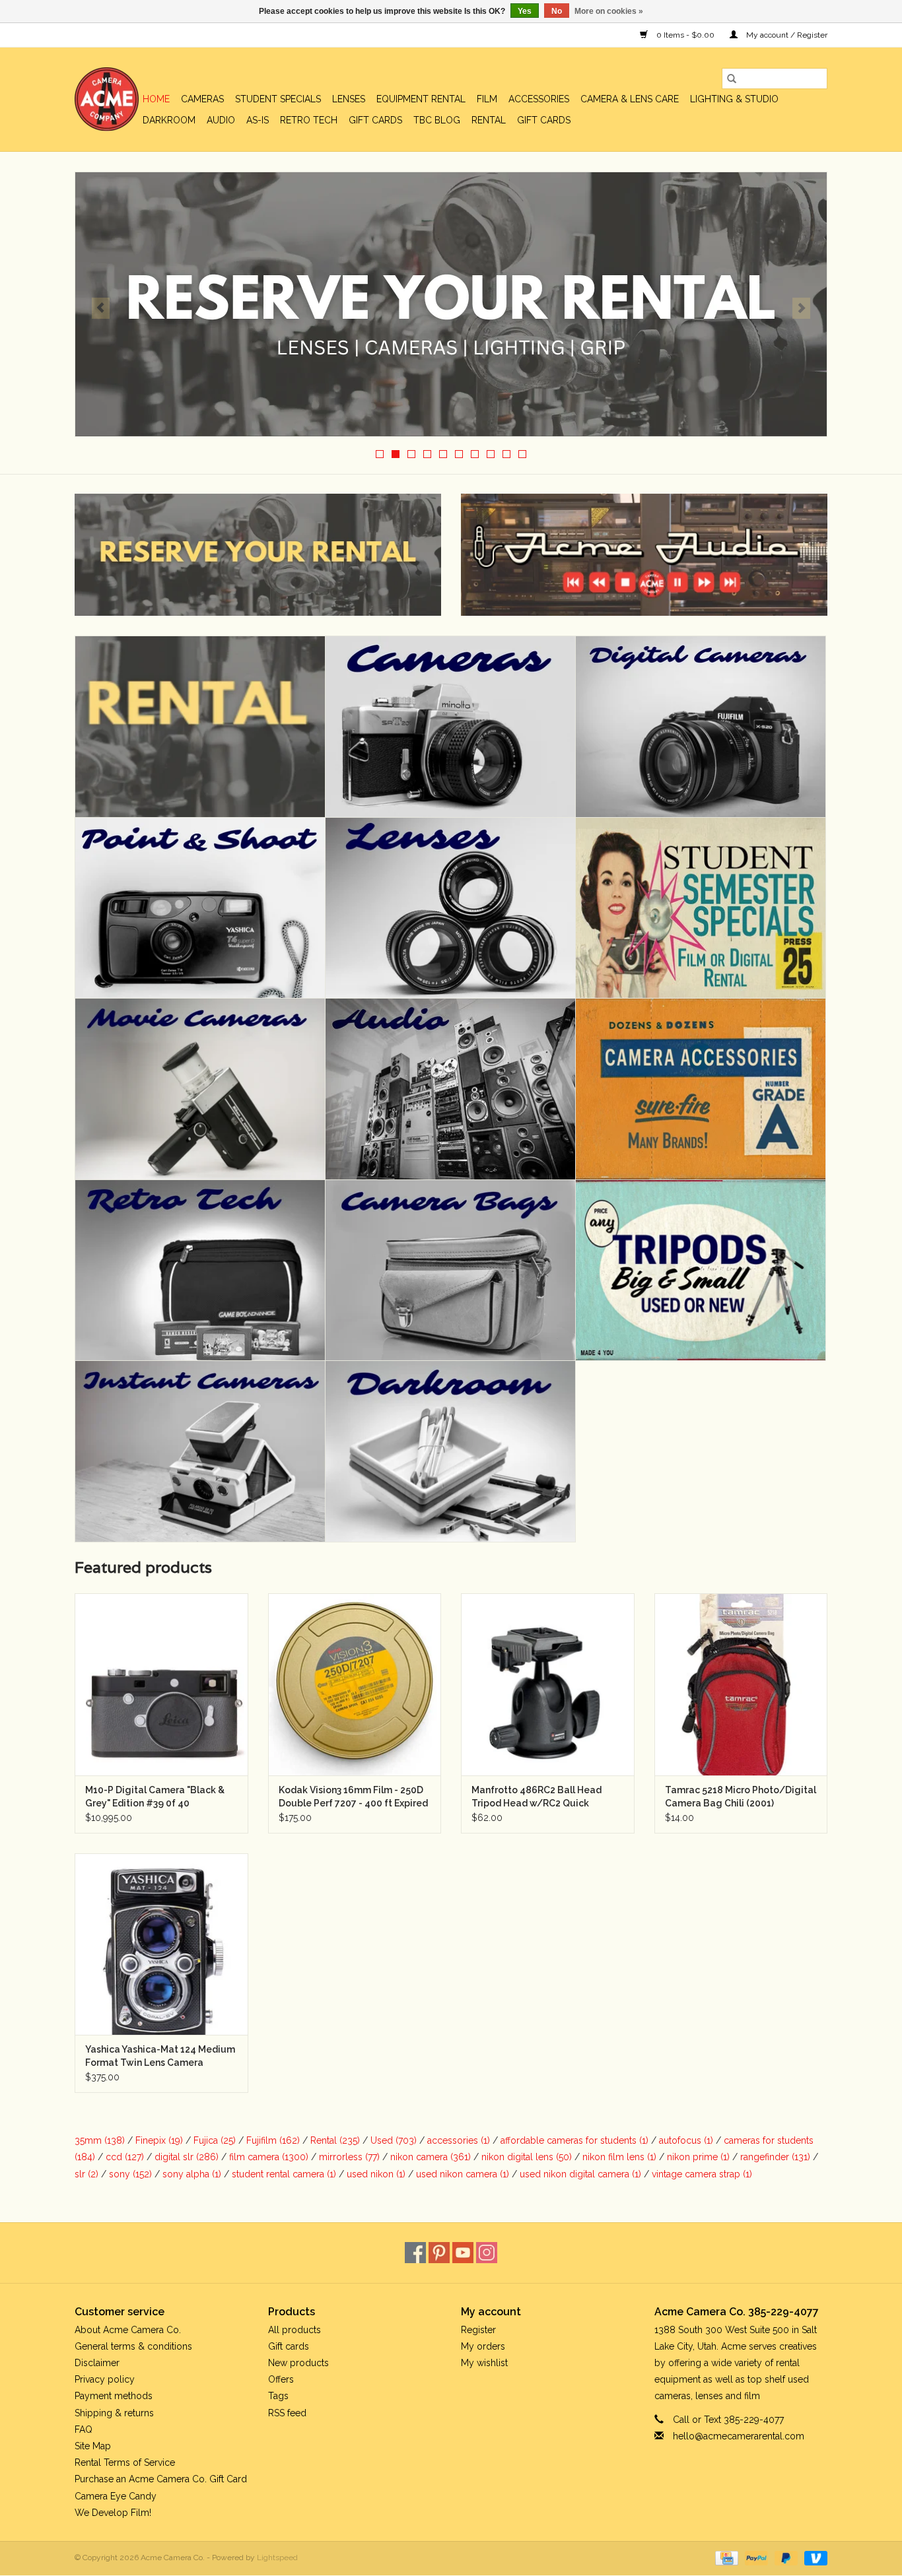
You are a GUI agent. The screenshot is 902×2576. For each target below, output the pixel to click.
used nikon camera (463, 2174)
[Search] (732, 79)
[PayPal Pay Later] (785, 2558)
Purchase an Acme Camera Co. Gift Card (161, 2479)
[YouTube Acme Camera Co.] (463, 2253)
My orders (483, 2346)
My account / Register (786, 35)
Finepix (159, 2140)
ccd (125, 2157)
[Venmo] (814, 2558)
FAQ (84, 2429)
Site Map (93, 2446)
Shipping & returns (114, 2413)
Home (156, 99)
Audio (221, 120)
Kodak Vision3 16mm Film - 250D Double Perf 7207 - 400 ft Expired (353, 1797)
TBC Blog (437, 120)
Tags (278, 2396)
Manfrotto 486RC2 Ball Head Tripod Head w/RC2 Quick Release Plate (537, 1797)
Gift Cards (544, 120)
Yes (525, 11)
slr (87, 2174)
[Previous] (101, 308)
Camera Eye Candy (116, 2496)
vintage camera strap (702, 2174)
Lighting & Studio (734, 99)
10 (522, 454)
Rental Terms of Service (125, 2462)
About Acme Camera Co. (128, 2330)
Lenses (349, 99)
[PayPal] (755, 2558)
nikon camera (431, 2157)
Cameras (202, 99)
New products (298, 2363)
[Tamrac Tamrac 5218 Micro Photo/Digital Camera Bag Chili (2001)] (741, 1684)
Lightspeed (277, 2558)
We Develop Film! (113, 2513)
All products (295, 2330)
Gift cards (375, 120)
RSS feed (287, 2413)
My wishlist (484, 2363)
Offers (281, 2379)
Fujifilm (273, 2140)
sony (130, 2174)
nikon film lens (619, 2157)
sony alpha (192, 2174)
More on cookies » (609, 11)
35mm (100, 2140)
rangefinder (775, 2157)
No (557, 11)
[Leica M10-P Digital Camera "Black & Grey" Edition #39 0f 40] (161, 1684)
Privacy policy (105, 2379)
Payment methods (114, 2396)
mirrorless (349, 2157)
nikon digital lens (527, 2157)
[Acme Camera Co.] (107, 99)
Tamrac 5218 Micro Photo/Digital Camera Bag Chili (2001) (741, 1797)
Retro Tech (309, 120)
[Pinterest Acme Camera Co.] (439, 2253)
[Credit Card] (725, 2558)
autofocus (686, 2140)
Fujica (215, 2140)
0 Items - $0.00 (685, 35)
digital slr (187, 2157)
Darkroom (169, 120)
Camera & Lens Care (630, 99)
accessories (459, 2140)
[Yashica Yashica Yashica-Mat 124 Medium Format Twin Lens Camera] (161, 1944)
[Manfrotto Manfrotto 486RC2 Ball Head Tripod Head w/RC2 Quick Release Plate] (548, 1684)
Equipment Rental (421, 99)
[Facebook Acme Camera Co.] (415, 2253)
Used (394, 2140)
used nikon (376, 2174)
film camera (269, 2157)
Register (478, 2330)
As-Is (258, 120)
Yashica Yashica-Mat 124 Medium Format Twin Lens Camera (160, 2056)
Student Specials (278, 99)
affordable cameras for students (574, 2140)
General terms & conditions (133, 2346)
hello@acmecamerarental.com (739, 2436)
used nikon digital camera (580, 2174)
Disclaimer (97, 2363)
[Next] (801, 308)
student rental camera (284, 2174)
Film (487, 99)
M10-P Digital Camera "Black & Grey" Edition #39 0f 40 (155, 1797)
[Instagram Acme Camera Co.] (487, 2253)
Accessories (539, 99)
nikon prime (698, 2157)
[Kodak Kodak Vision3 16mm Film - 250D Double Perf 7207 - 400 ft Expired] (355, 1684)
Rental (489, 120)
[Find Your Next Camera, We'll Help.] (451, 304)
